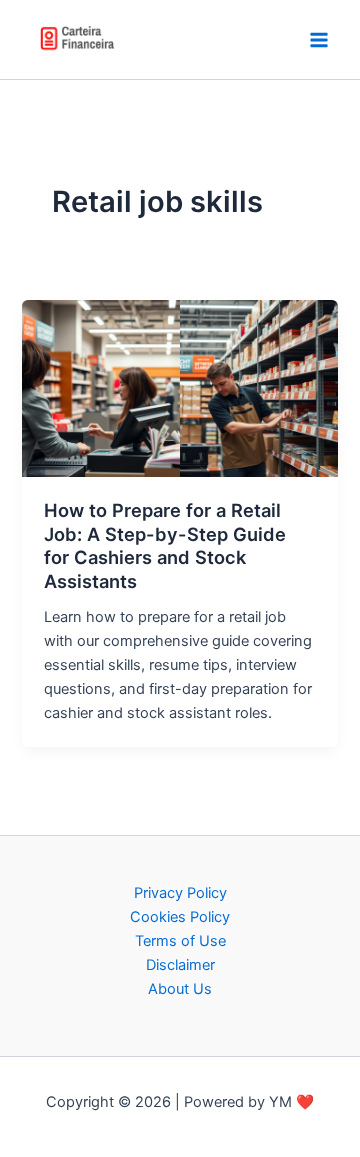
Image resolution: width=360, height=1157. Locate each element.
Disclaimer (180, 965)
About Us (180, 989)
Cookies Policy (180, 917)
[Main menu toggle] (319, 40)
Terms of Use (180, 941)
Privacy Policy (180, 893)
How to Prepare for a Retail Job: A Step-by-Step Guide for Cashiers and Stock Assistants (165, 545)
